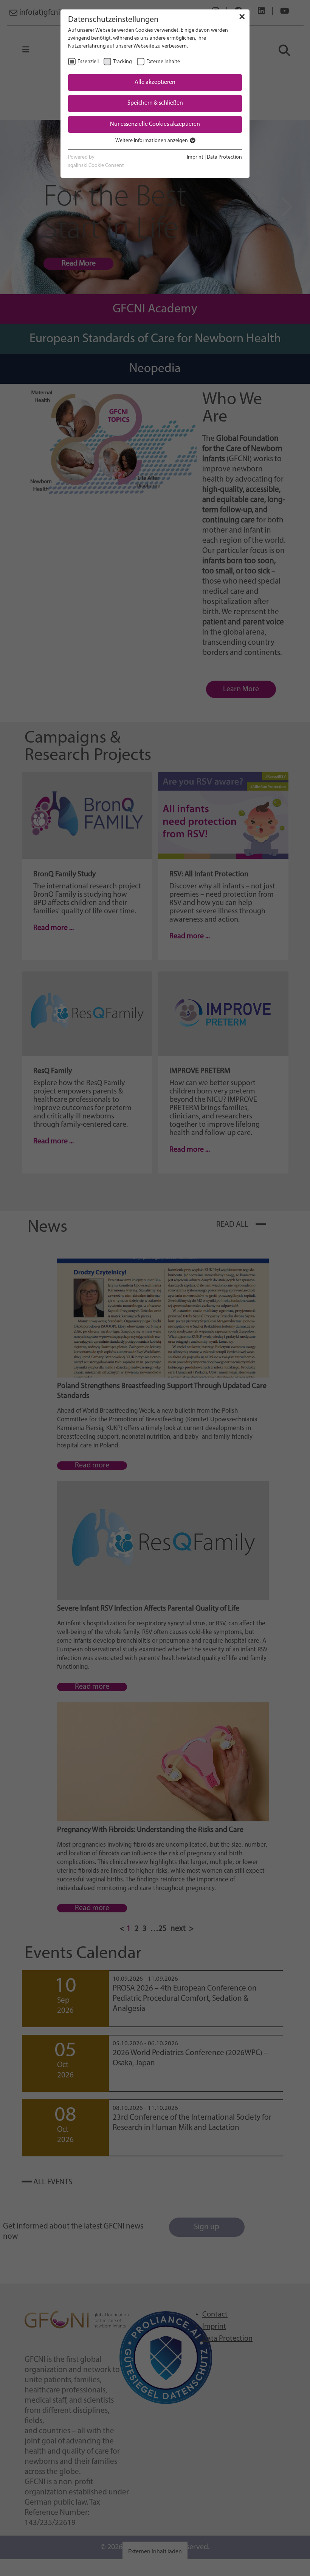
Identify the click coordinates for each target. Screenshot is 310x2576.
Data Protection (224, 157)
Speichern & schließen (155, 103)
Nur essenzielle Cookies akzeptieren (155, 124)
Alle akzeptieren (155, 82)
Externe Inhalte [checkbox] (163, 62)
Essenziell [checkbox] (88, 62)
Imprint (195, 157)
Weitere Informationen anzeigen (152, 141)
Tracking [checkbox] (122, 62)
